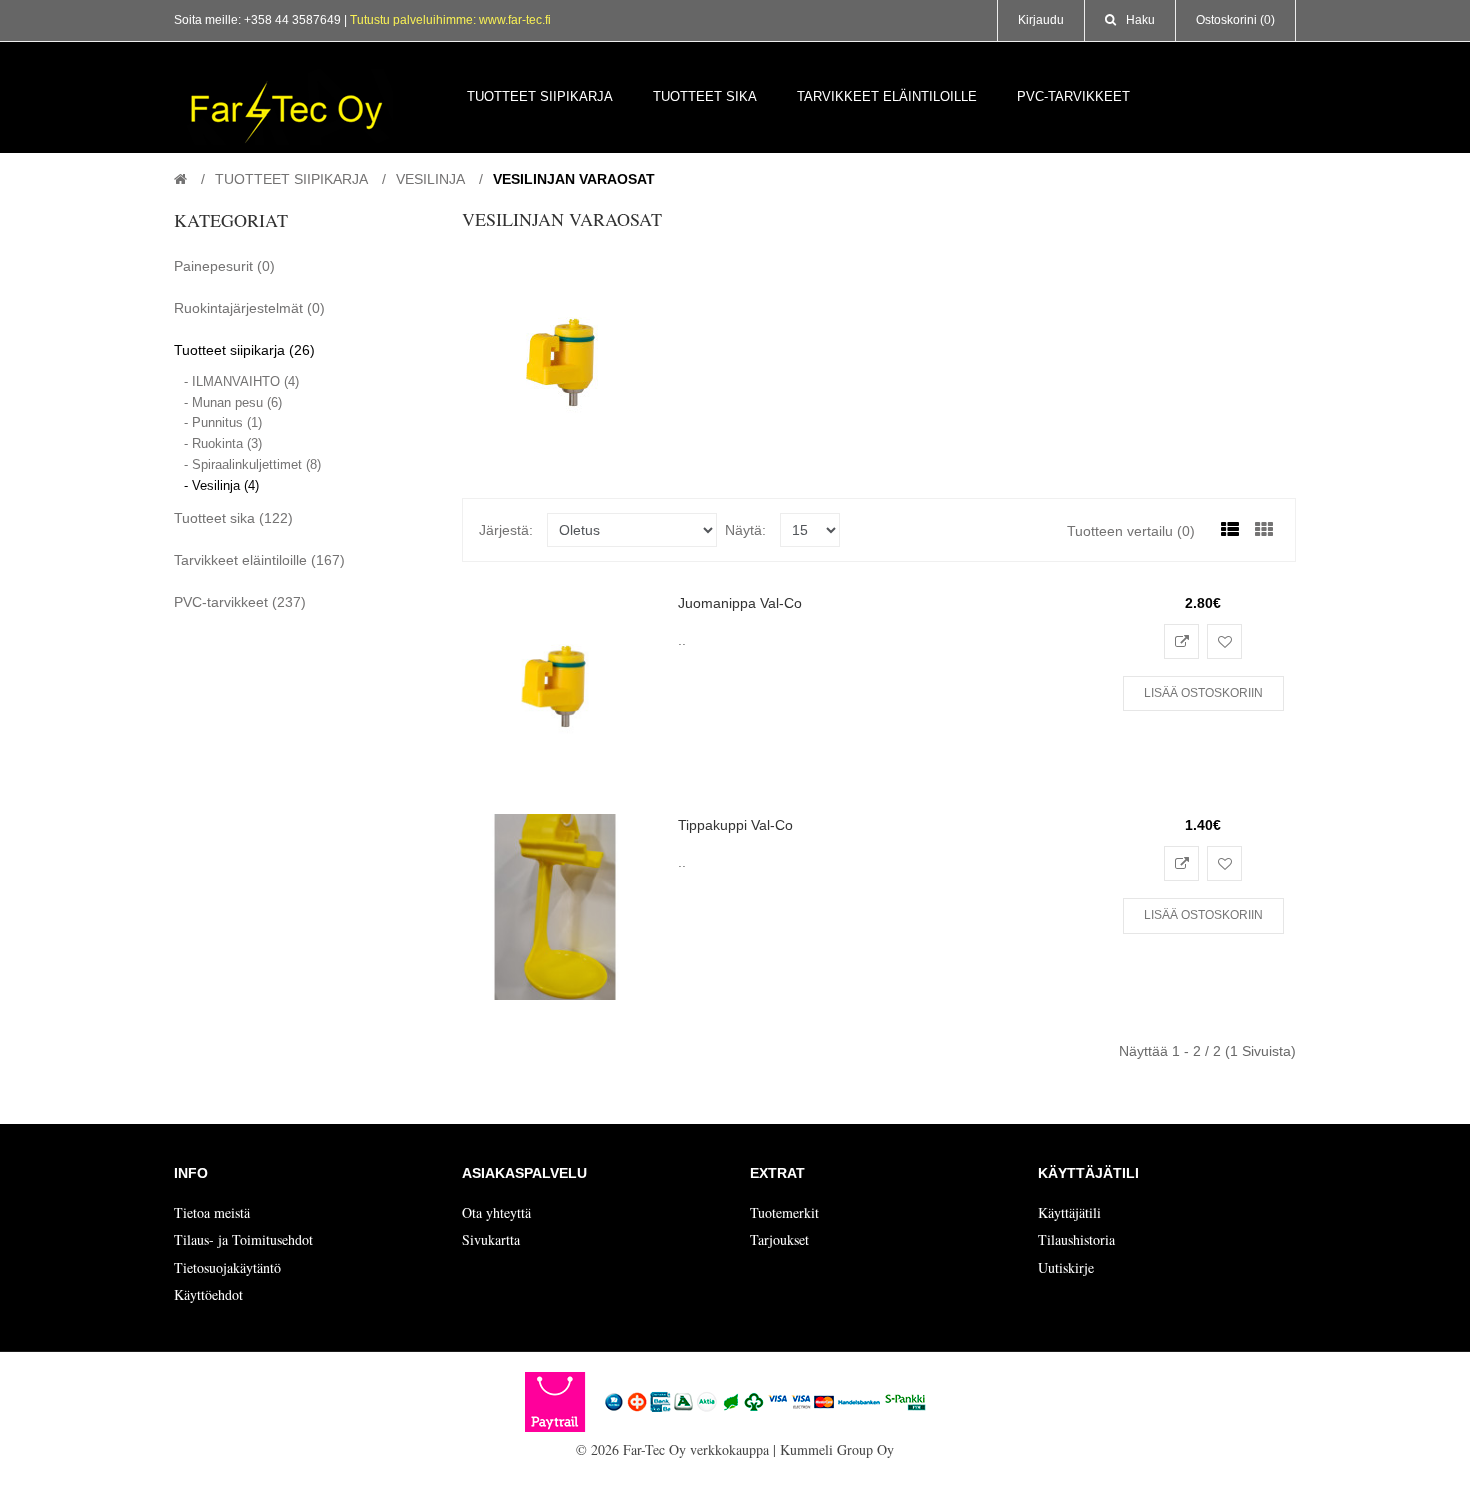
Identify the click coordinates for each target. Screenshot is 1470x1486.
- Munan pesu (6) (233, 402)
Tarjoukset (779, 1239)
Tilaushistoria (1076, 1239)
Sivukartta (491, 1239)
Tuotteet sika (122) (233, 518)
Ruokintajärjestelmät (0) (249, 308)
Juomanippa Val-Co (740, 603)
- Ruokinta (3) (223, 443)
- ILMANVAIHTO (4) (241, 381)
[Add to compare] (1181, 641)
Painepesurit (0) (224, 266)
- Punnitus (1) (223, 422)
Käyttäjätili (1069, 1212)
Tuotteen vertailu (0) (1131, 531)
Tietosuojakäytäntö (227, 1267)
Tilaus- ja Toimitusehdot (243, 1239)
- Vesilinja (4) (221, 485)
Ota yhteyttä (496, 1212)
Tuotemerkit (784, 1212)
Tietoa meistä (212, 1212)
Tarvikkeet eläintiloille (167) (259, 560)
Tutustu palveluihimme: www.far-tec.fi (450, 20)
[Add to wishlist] (1224, 641)
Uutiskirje (1066, 1267)
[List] (1230, 530)
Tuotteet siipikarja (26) (244, 350)
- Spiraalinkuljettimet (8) (252, 464)
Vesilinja (430, 179)
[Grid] (1264, 530)
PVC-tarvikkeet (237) (240, 602)
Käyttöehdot (208, 1294)
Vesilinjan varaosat (574, 179)
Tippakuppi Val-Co (735, 825)
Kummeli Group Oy (837, 1449)
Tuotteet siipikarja (291, 179)
